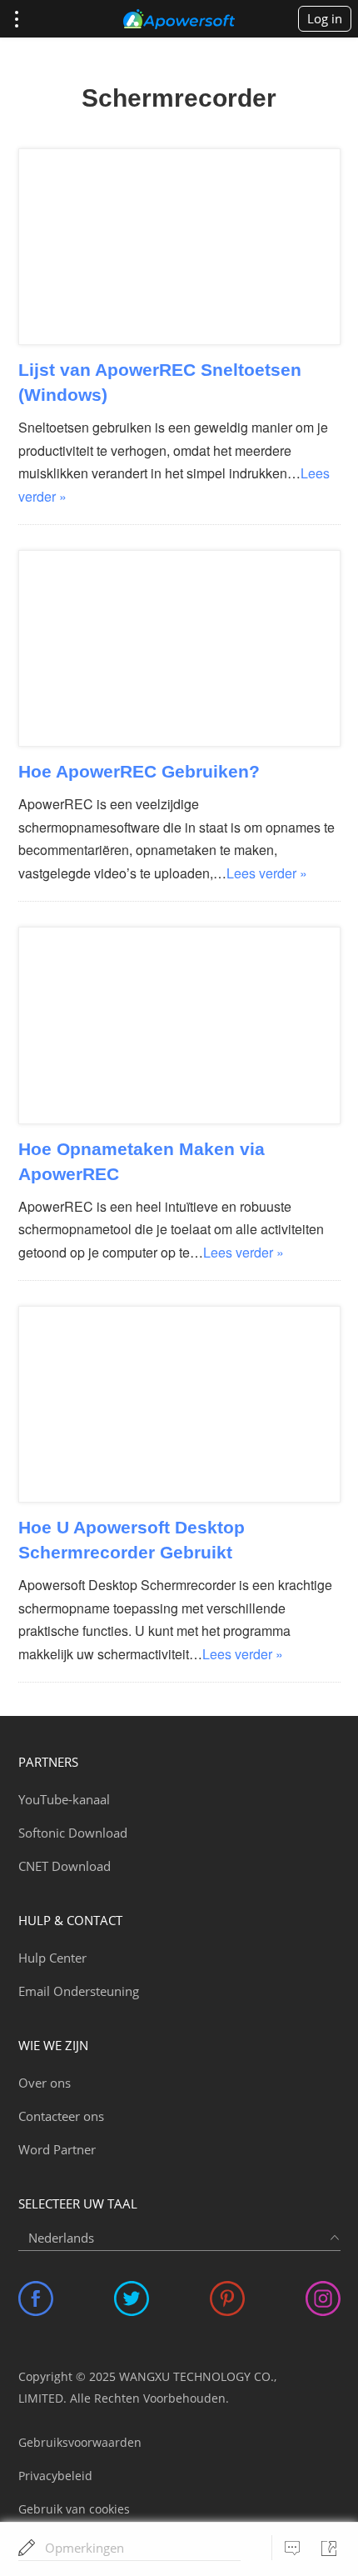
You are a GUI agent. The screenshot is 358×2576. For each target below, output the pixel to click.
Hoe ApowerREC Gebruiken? (139, 771)
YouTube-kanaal (64, 1799)
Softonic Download (73, 1833)
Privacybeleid (55, 2476)
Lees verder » (267, 873)
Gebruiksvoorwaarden (80, 2442)
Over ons (45, 2083)
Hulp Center (52, 1958)
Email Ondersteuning (79, 1991)
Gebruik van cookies (74, 2509)
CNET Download (65, 1866)
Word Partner (57, 2149)
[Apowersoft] (179, 19)
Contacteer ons (61, 2116)
